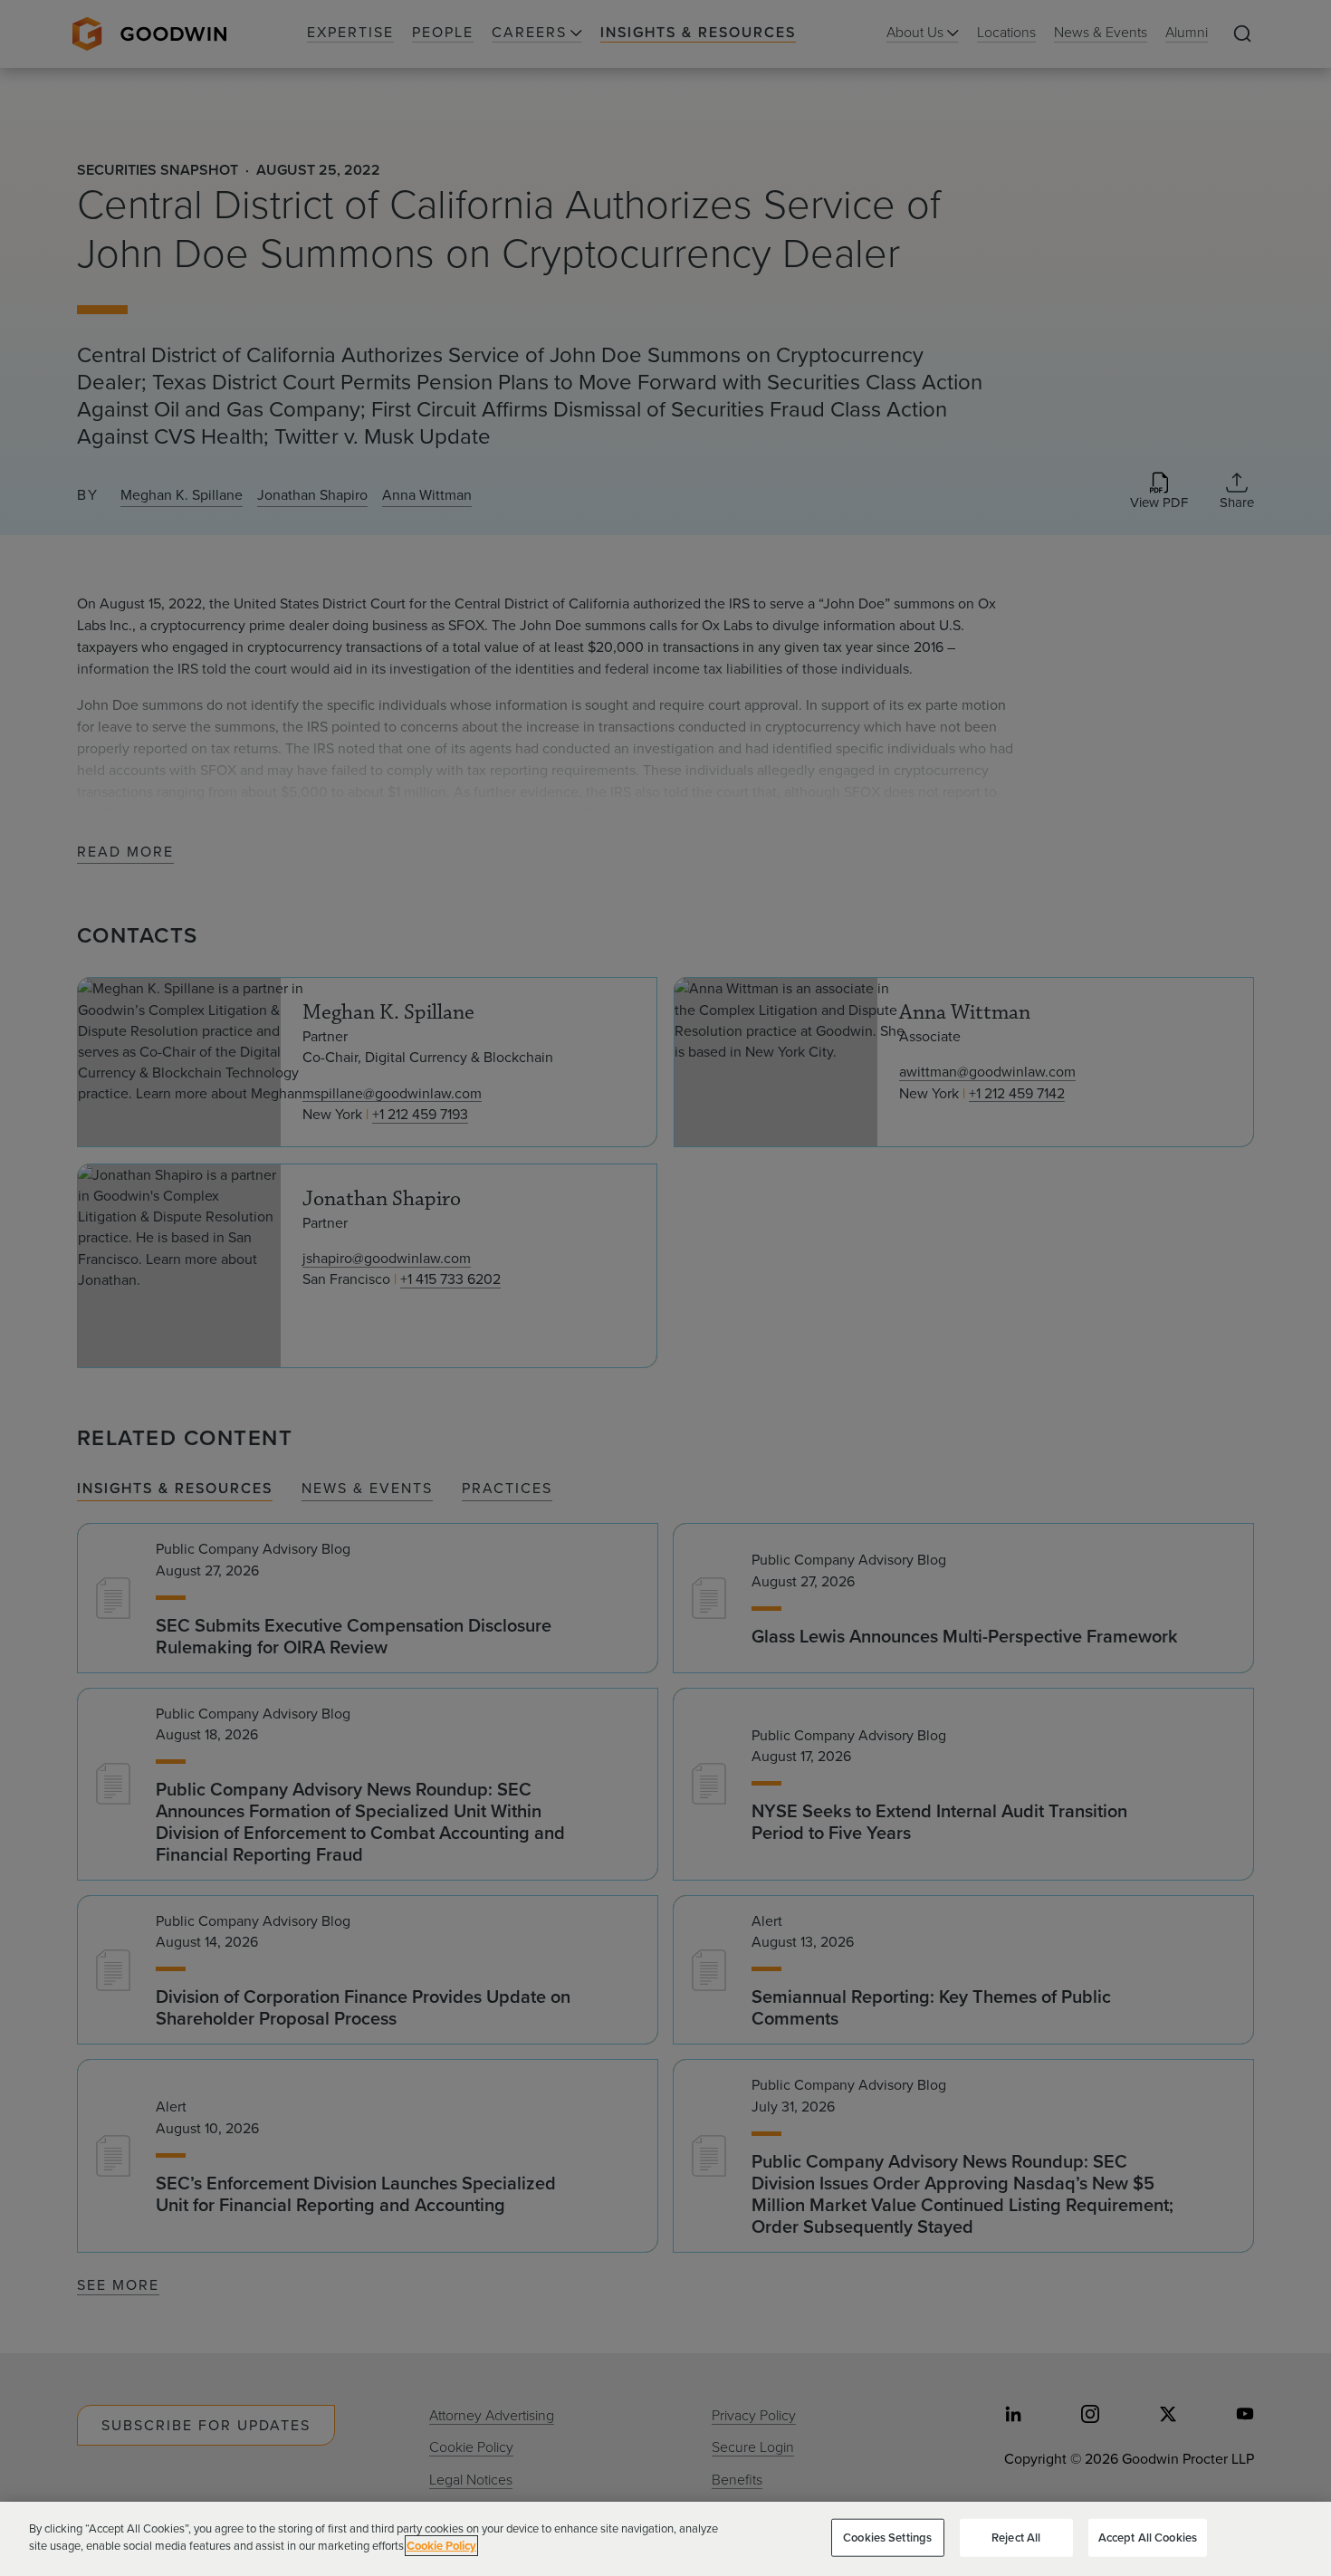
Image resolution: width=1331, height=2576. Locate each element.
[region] (665, 2539)
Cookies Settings (887, 2538)
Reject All (1016, 2538)
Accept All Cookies (1148, 2538)
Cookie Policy (441, 2546)
